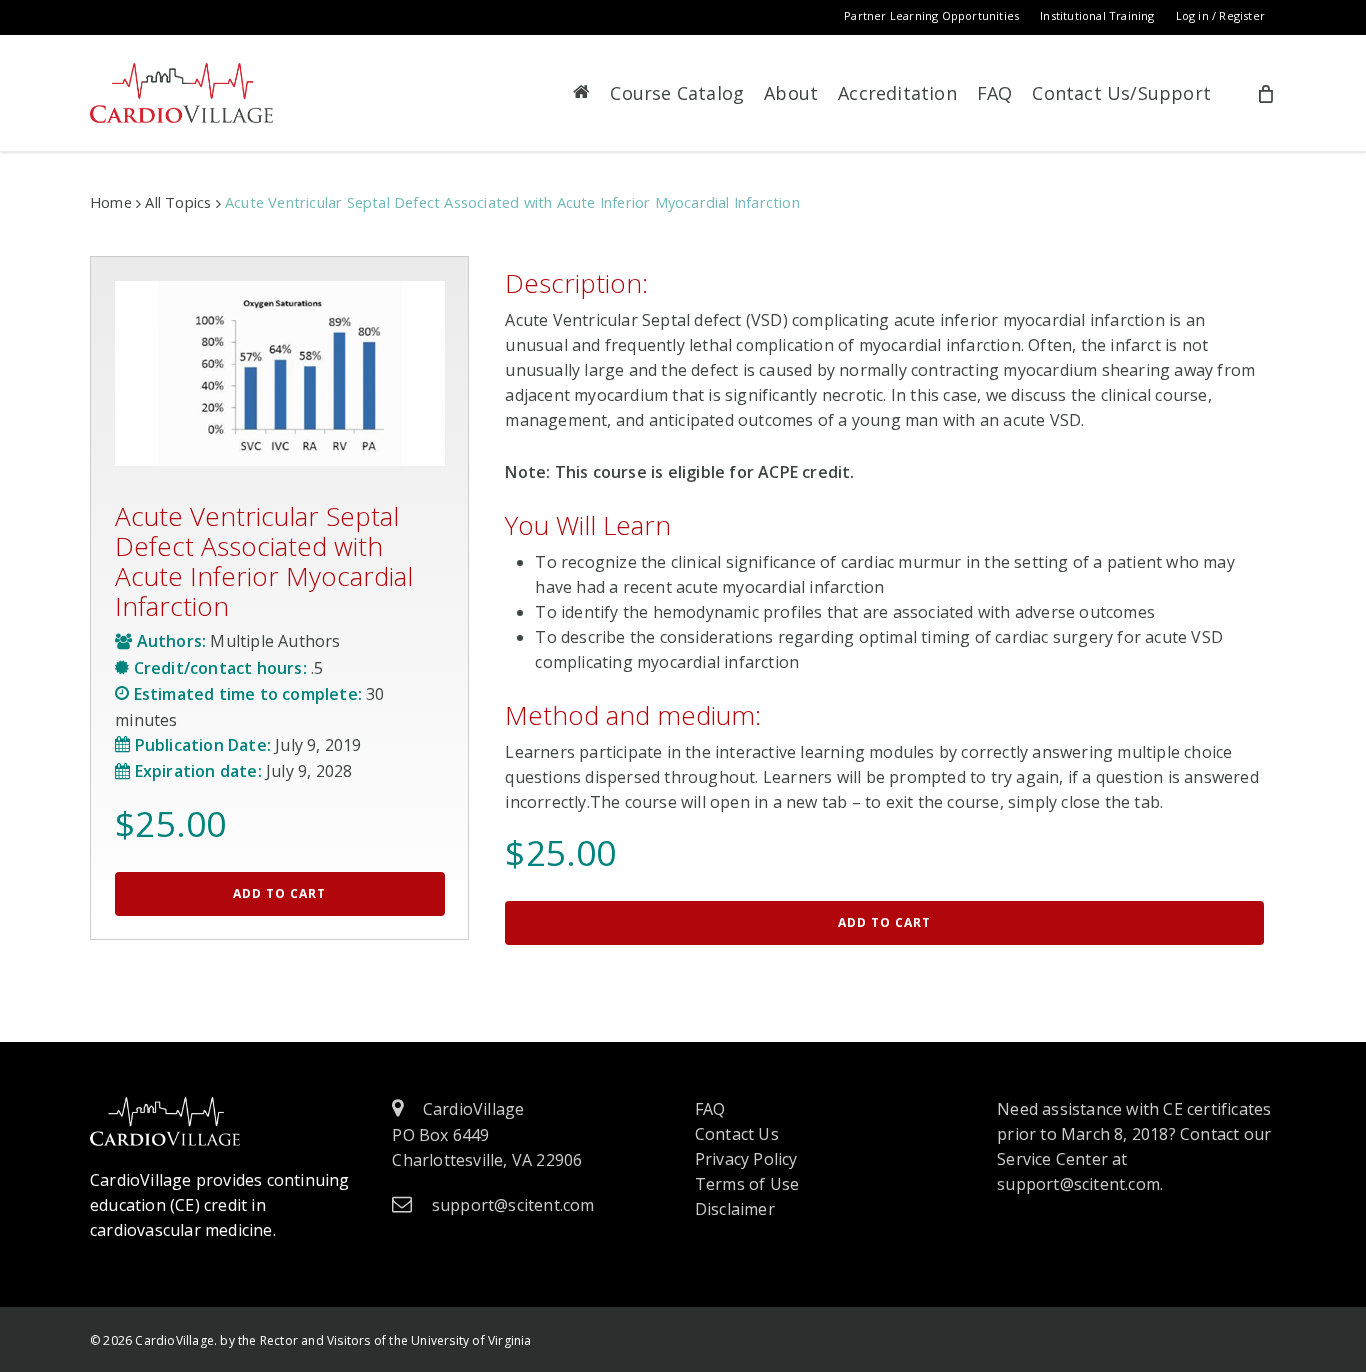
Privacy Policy (746, 1159)
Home (111, 202)
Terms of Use (747, 1184)
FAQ (710, 1109)
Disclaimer (735, 1209)
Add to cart (279, 893)
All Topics (178, 202)
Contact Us (737, 1134)
